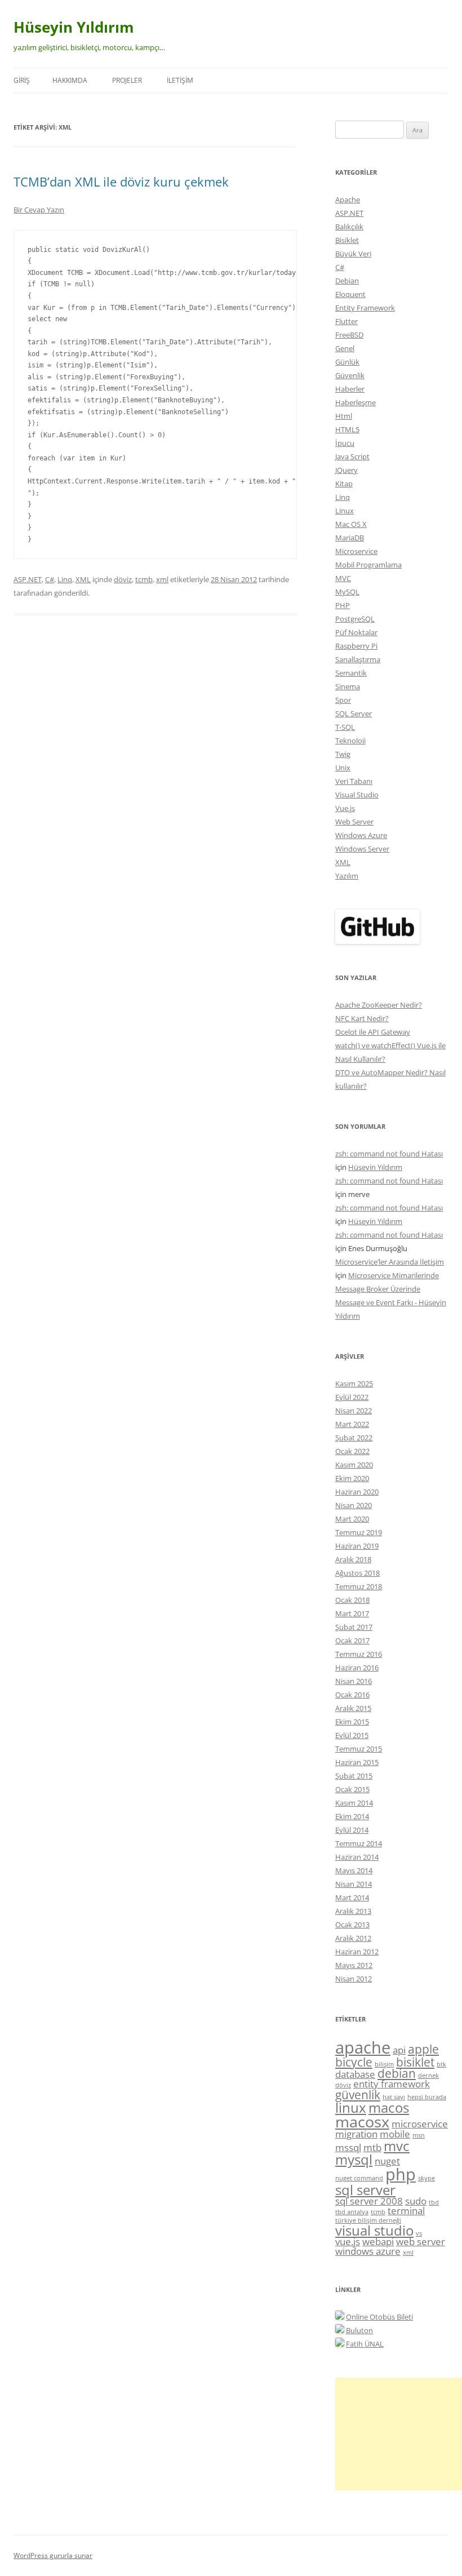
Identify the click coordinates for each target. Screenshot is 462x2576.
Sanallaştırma (358, 659)
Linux (345, 511)
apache (363, 2047)
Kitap (344, 484)
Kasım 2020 (354, 1465)
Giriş (22, 80)
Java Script (352, 456)
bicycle (354, 2062)
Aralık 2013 (353, 1911)
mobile (395, 2134)
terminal (406, 2211)
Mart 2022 (352, 1424)
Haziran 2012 (357, 1952)
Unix (343, 768)
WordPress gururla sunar (53, 2555)
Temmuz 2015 (359, 1749)
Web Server (354, 822)
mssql (348, 2147)
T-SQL (345, 727)
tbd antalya (352, 2212)
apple (423, 2049)
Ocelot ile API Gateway (373, 1032)
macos (389, 2107)
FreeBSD (349, 335)
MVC (343, 578)
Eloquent (350, 294)
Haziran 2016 (357, 1668)
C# (50, 579)
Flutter (346, 321)
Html (344, 416)
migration (356, 2134)
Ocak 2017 (352, 1641)
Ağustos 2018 (357, 1573)
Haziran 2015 (357, 1762)
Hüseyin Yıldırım (74, 27)
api (399, 2050)
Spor (343, 700)
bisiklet (415, 2062)
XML (83, 579)
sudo (416, 2201)
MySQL (347, 592)
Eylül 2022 (352, 1397)
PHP (343, 605)
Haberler (350, 389)
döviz (123, 579)
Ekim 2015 (352, 1722)
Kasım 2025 (354, 1384)
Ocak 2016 (352, 1695)
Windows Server (362, 849)
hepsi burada (427, 2097)
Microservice (356, 551)
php (401, 2174)
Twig (343, 754)
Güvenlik (350, 375)
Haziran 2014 (357, 1857)
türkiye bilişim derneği (368, 2220)
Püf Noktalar (356, 632)
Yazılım (347, 876)
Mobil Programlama (368, 565)
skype (427, 2178)
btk (441, 2064)
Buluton (359, 2330)
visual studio (374, 2230)
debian (397, 2073)
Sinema (348, 686)
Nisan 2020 (354, 1505)
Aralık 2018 (353, 1559)
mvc (397, 2146)
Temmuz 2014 (359, 1843)
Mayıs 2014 (354, 1870)
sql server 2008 (369, 2201)
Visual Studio (357, 795)
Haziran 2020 (357, 1492)
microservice (420, 2124)
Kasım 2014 (354, 1803)
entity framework (392, 2084)
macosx (362, 2121)
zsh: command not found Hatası (389, 1154)
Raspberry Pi (356, 646)
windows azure (368, 2251)
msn (419, 2135)
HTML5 (347, 429)
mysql (354, 2159)
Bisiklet (347, 240)
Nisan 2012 (354, 1979)
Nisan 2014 (354, 1884)
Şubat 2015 (354, 1776)
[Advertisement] (399, 2434)
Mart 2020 (352, 1519)
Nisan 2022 (354, 1411)
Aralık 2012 (353, 1938)
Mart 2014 (352, 1897)
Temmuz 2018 (359, 1586)
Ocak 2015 (352, 1789)
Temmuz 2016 (359, 1654)
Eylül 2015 (352, 1735)
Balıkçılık (349, 227)
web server (421, 2242)
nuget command (359, 2178)
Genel (345, 348)
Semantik (351, 673)
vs (419, 2233)
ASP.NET (28, 579)
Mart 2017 (352, 1613)
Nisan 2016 (354, 1681)
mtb (372, 2147)
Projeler (127, 80)
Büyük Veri (353, 254)
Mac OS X (351, 524)
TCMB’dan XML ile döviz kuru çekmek (121, 181)
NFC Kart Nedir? (362, 1018)
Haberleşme (356, 402)
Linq (65, 579)
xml (162, 579)
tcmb (144, 579)
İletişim (180, 80)
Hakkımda (70, 80)
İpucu (345, 443)
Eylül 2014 (352, 1830)
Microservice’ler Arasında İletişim (390, 1262)
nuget (387, 2161)
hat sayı (394, 2097)
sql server (365, 2190)
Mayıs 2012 (354, 1965)
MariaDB (350, 538)
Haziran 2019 (357, 1546)
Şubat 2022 (354, 1438)
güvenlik (358, 2095)
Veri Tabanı (354, 781)
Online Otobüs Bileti (379, 2317)
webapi (378, 2242)
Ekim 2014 (352, 1816)
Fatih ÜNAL (365, 2344)
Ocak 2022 (352, 1451)
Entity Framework (365, 308)
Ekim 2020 (352, 1478)
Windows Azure (361, 835)
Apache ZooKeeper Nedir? (379, 1005)
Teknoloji (350, 741)
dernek (428, 2076)
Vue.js (345, 808)
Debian (347, 281)
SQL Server (354, 713)
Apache (348, 199)
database (355, 2074)
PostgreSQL (355, 619)
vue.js (348, 2242)
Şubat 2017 (354, 1627)
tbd (434, 2202)
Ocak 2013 (352, 1925)
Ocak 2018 (352, 1600)
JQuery (346, 470)
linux (351, 2107)
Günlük (347, 362)
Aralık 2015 (353, 1708)
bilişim (384, 2064)
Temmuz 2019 (359, 1532)
